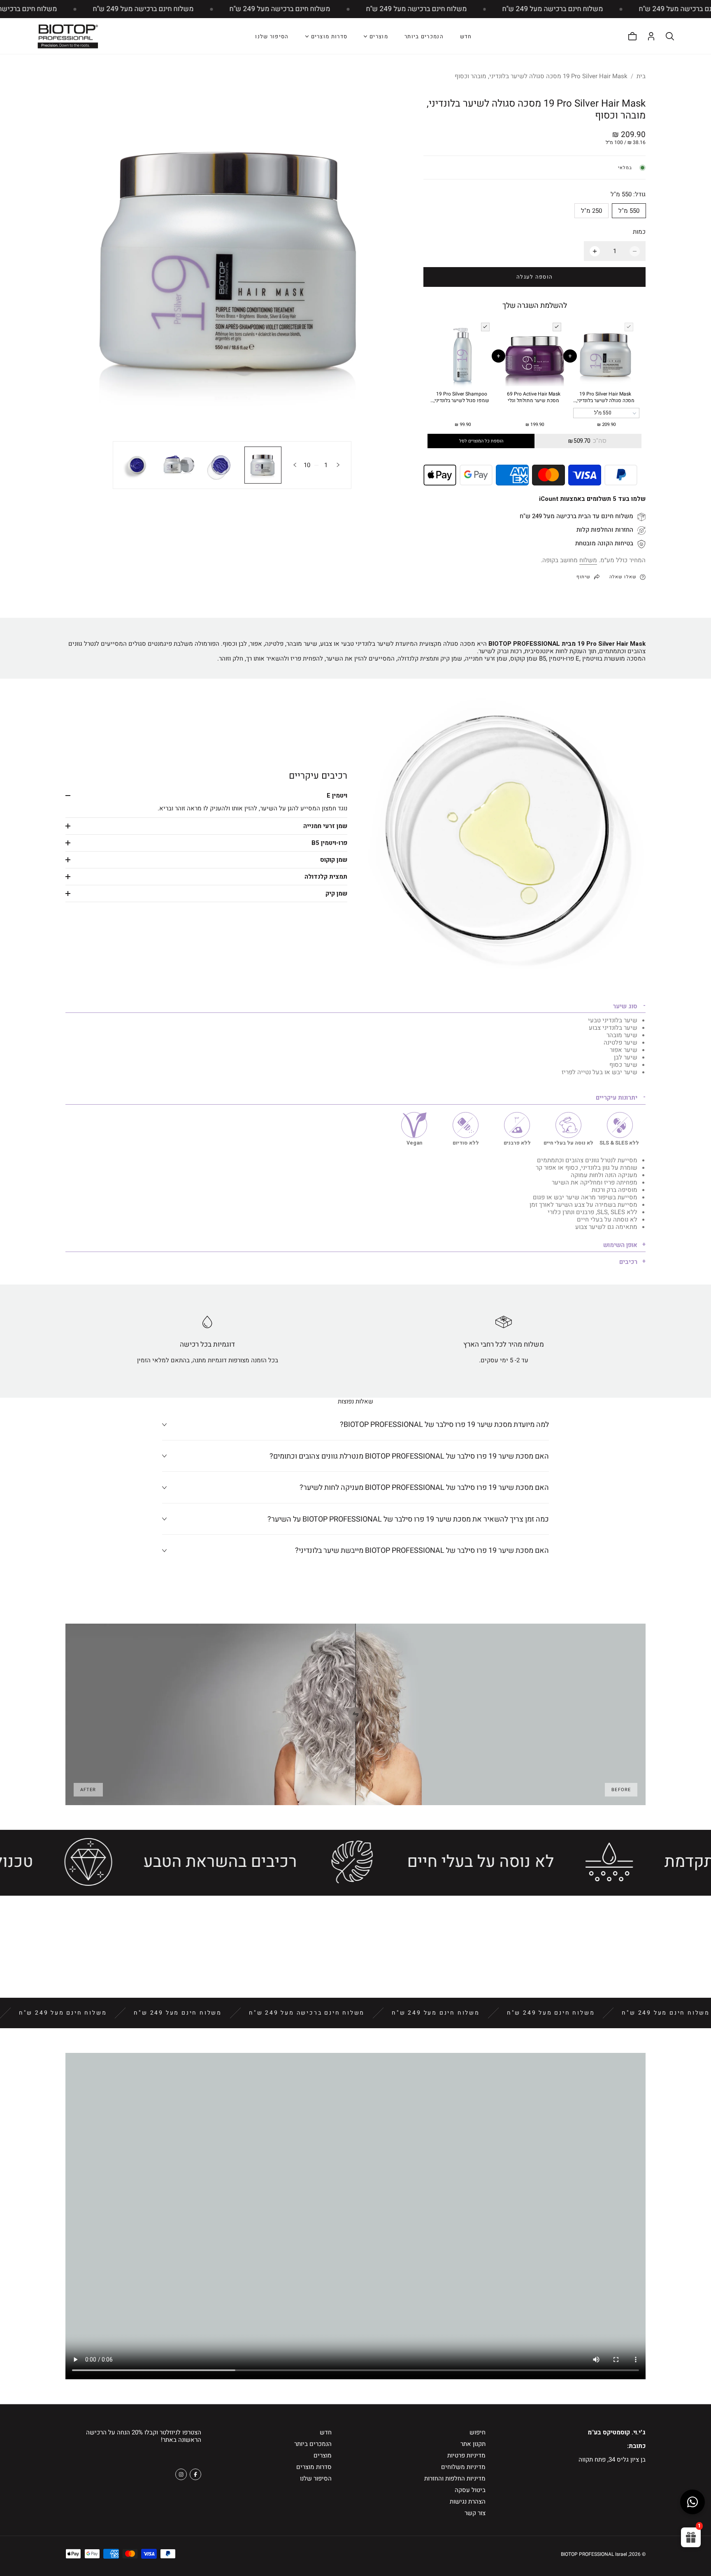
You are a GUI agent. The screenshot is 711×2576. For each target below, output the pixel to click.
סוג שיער (625, 1006)
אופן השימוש (620, 1245)
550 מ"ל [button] (603, 413)
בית (641, 76)
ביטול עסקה (470, 2490)
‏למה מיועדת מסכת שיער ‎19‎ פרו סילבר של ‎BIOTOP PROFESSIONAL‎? (444, 1425)
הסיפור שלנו (272, 36)
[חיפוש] (670, 36)
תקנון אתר (473, 2444)
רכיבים (628, 1262)
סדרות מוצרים (314, 2467)
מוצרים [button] (379, 37)
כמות (639, 232)
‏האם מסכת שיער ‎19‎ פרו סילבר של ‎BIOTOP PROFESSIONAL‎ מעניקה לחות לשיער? (424, 1488)
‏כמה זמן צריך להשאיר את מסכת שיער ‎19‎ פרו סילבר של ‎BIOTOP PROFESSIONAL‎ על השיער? (408, 1519)
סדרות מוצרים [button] (329, 37)
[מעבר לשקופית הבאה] (295, 465)
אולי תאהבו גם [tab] (356, 1938)
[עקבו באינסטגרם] (181, 2474)
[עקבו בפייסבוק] (195, 2474)
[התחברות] (651, 36)
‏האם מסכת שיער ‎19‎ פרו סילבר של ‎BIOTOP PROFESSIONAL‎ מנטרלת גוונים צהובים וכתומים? (409, 1456)
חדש (466, 36)
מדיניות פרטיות (466, 2455)
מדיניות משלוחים (463, 2467)
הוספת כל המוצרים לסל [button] (481, 441)
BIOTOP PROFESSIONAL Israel (594, 2554)
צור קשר (475, 2513)
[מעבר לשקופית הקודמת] (338, 465)
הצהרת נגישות (468, 2502)
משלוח (588, 560)
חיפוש (477, 2432)
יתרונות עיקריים (617, 1098)
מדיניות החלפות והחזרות (455, 2478)
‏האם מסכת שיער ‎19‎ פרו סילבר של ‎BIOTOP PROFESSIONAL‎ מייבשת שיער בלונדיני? (422, 1551)
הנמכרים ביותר (424, 36)
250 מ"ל (591, 211)
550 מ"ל (629, 211)
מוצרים (323, 2455)
